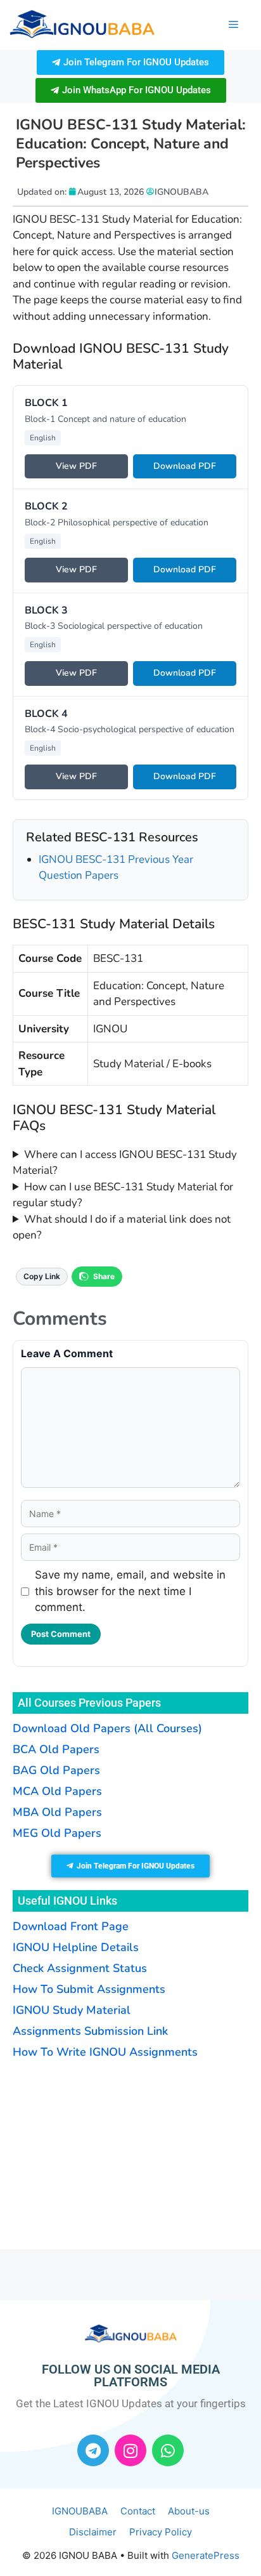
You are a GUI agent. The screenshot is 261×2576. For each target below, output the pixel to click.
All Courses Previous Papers (89, 1703)
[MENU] (233, 25)
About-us (189, 2511)
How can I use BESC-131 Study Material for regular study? (123, 1195)
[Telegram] (93, 2450)
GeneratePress (206, 2555)
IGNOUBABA (80, 2511)
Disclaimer (93, 2532)
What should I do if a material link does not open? (122, 1227)
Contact (138, 2511)
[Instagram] (130, 2450)
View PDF (76, 466)
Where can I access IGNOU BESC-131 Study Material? (125, 1163)
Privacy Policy (161, 2532)
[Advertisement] (92, 2153)
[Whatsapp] (168, 2450)
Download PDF (185, 466)
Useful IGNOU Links (67, 1901)
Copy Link (42, 1276)
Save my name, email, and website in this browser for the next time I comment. (130, 1591)
